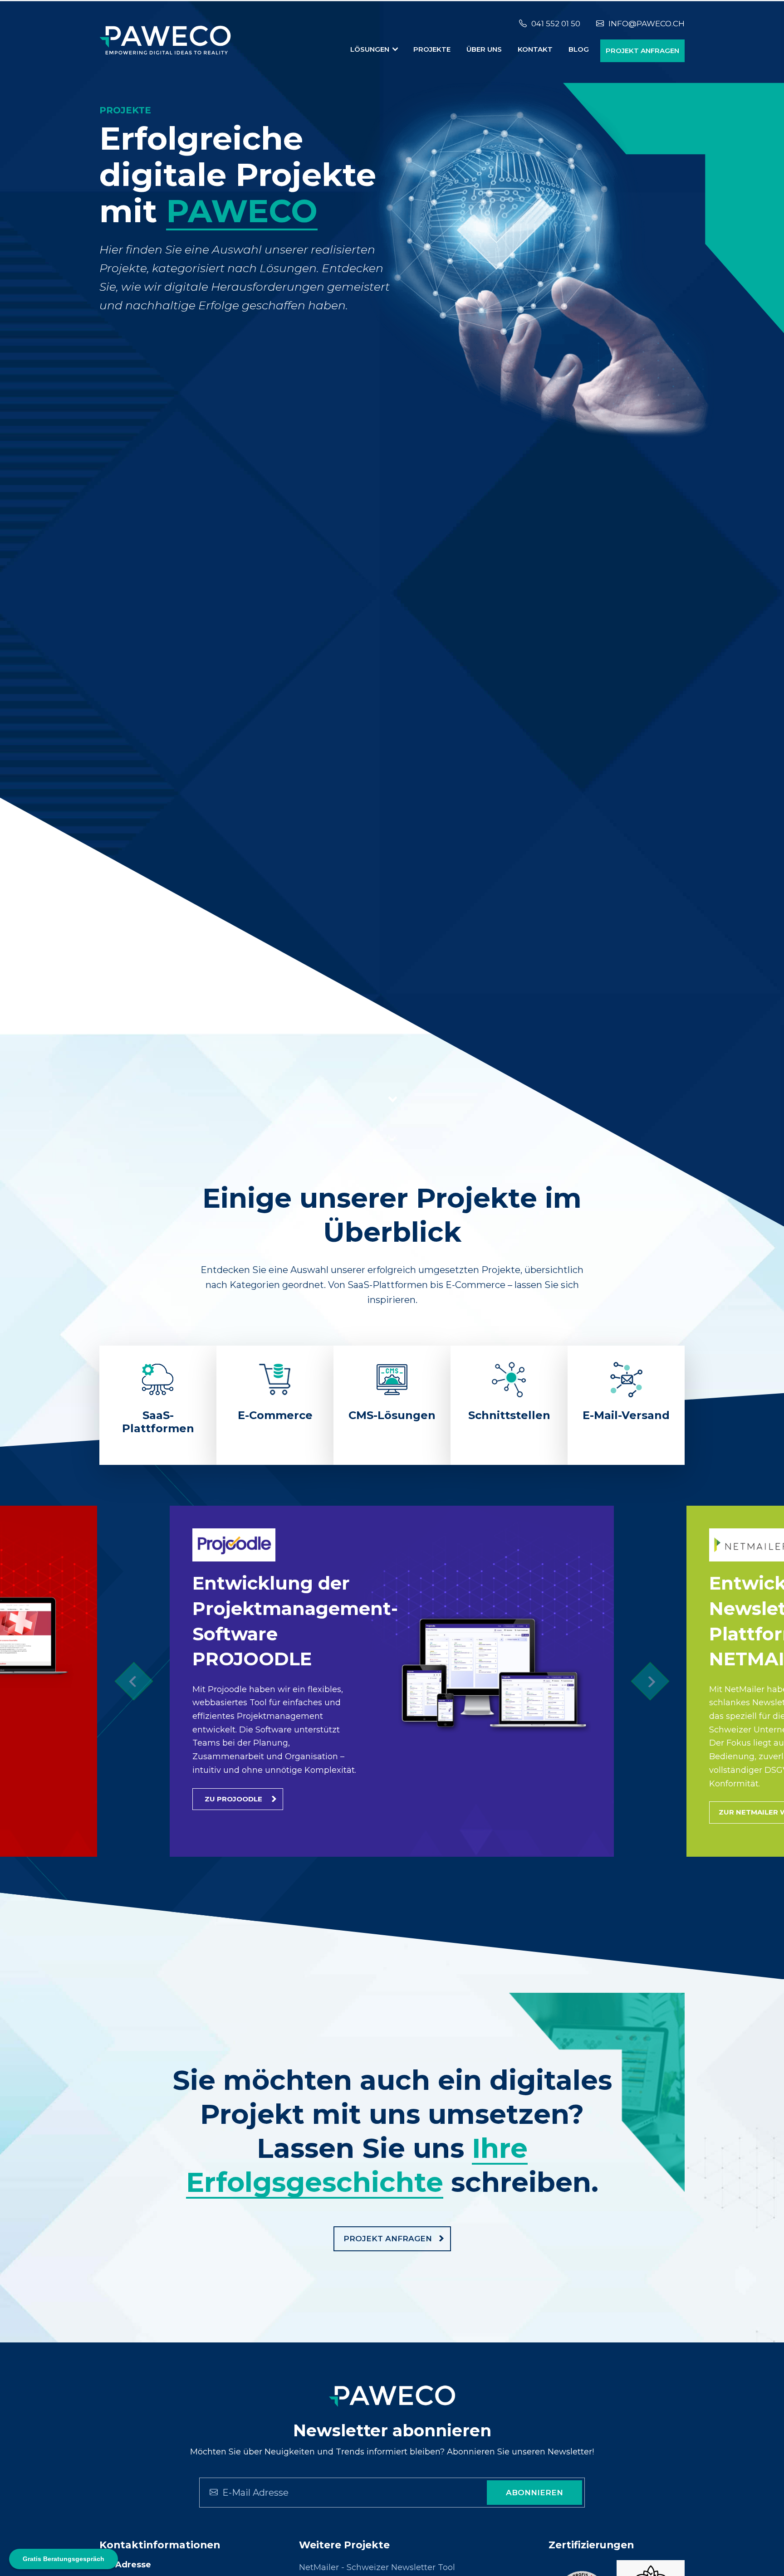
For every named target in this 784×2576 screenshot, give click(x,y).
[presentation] (134, 1681)
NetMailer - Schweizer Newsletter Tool (377, 2567)
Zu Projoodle (233, 1799)
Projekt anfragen (642, 51)
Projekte (432, 49)
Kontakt (535, 49)
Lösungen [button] (371, 49)
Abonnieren (534, 2493)
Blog (579, 49)
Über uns (484, 49)
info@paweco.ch (647, 24)
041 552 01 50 (556, 24)
